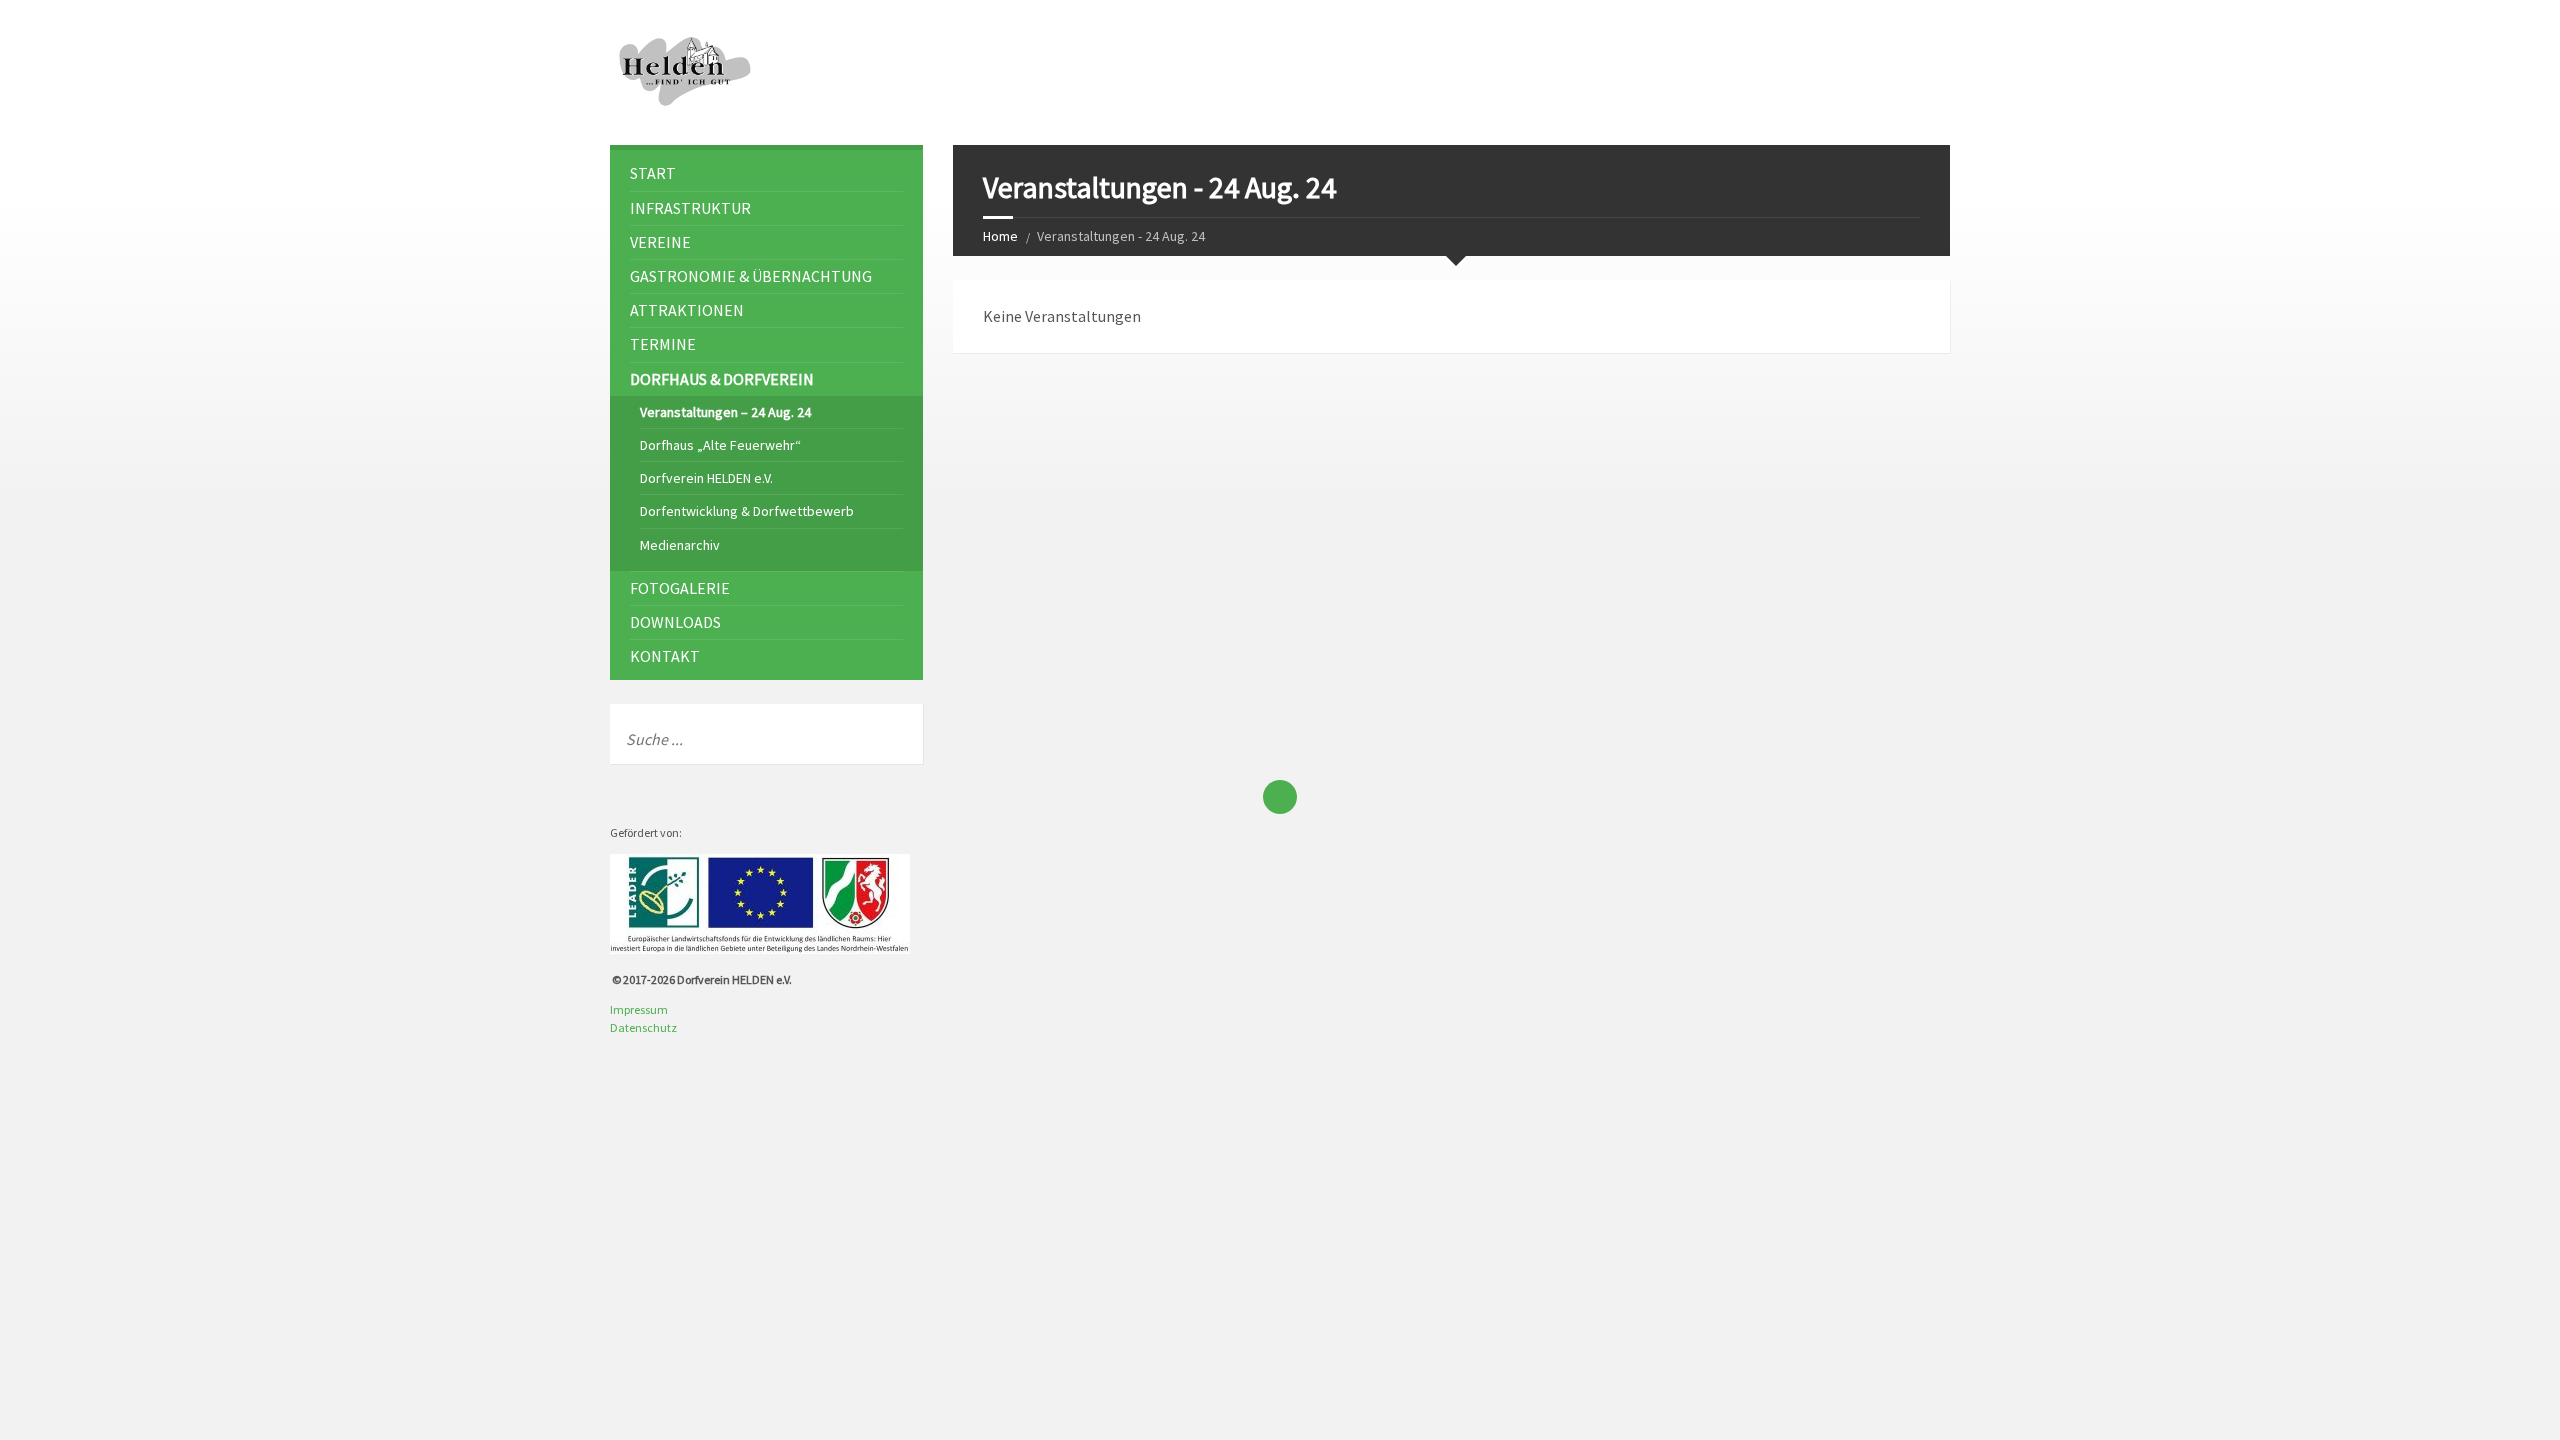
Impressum (639, 1009)
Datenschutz (643, 1027)
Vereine (660, 242)
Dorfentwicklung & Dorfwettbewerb (747, 511)
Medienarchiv (680, 545)
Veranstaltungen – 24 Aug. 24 (725, 412)
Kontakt (665, 656)
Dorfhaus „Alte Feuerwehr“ (720, 445)
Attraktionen (687, 310)
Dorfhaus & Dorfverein (722, 379)
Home (1000, 236)
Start (653, 173)
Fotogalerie (680, 588)
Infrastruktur (690, 208)
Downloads (675, 622)
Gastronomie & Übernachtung (751, 276)
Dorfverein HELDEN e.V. (706, 478)
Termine (663, 344)
